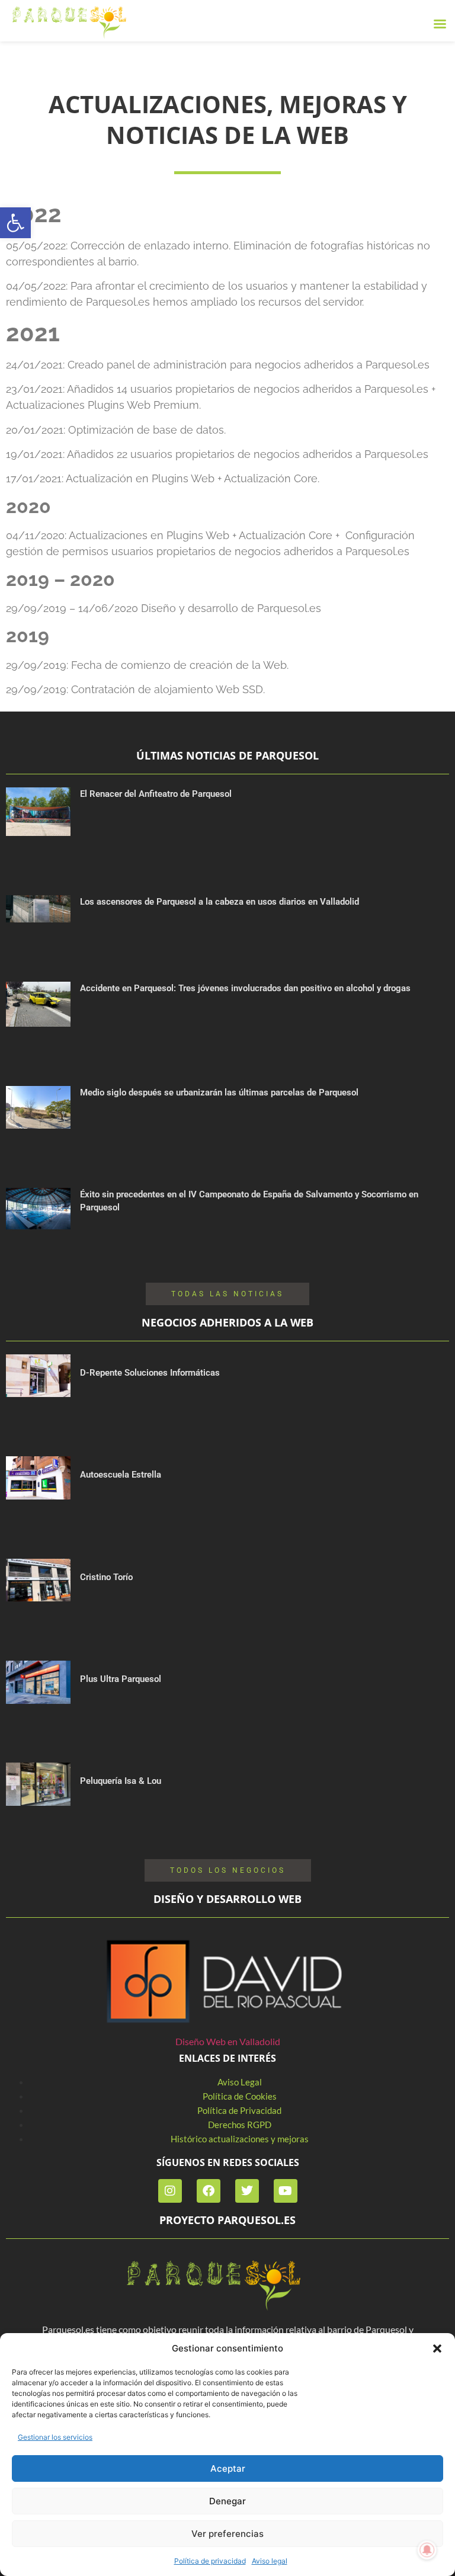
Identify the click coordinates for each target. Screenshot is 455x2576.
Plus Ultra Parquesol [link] (121, 1679)
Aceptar (228, 2468)
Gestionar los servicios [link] (55, 2437)
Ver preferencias (227, 2534)
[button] (437, 2348)
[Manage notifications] (427, 2550)
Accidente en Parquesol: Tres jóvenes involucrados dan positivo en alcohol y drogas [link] (245, 988)
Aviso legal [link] (270, 2561)
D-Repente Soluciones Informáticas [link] (150, 1373)
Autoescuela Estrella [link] (121, 1475)
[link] (15, 223)
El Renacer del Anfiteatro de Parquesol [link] (156, 794)
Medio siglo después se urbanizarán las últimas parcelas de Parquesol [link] (219, 1092)
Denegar (227, 2501)
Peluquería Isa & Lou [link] (121, 1781)
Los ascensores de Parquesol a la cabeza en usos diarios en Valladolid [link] (220, 902)
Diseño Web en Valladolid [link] (228, 2041)
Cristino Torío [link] (106, 1577)
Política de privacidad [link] (210, 2561)
